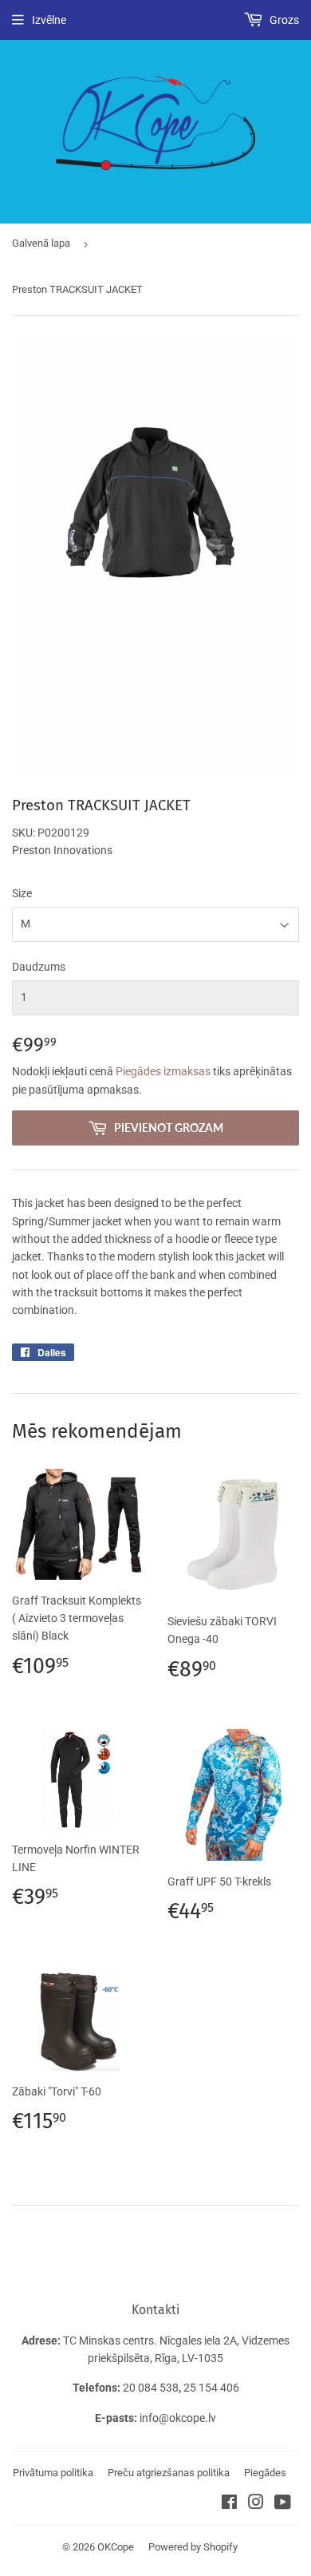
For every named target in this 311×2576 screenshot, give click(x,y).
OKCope (116, 2547)
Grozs (283, 20)
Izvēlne (49, 20)
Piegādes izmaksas (163, 1071)
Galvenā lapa (41, 243)
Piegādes (265, 2473)
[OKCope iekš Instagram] (256, 2504)
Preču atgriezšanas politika (169, 2473)
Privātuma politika (53, 2473)
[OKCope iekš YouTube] (283, 2504)
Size (22, 893)
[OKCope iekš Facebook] (229, 2504)
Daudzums (39, 967)
